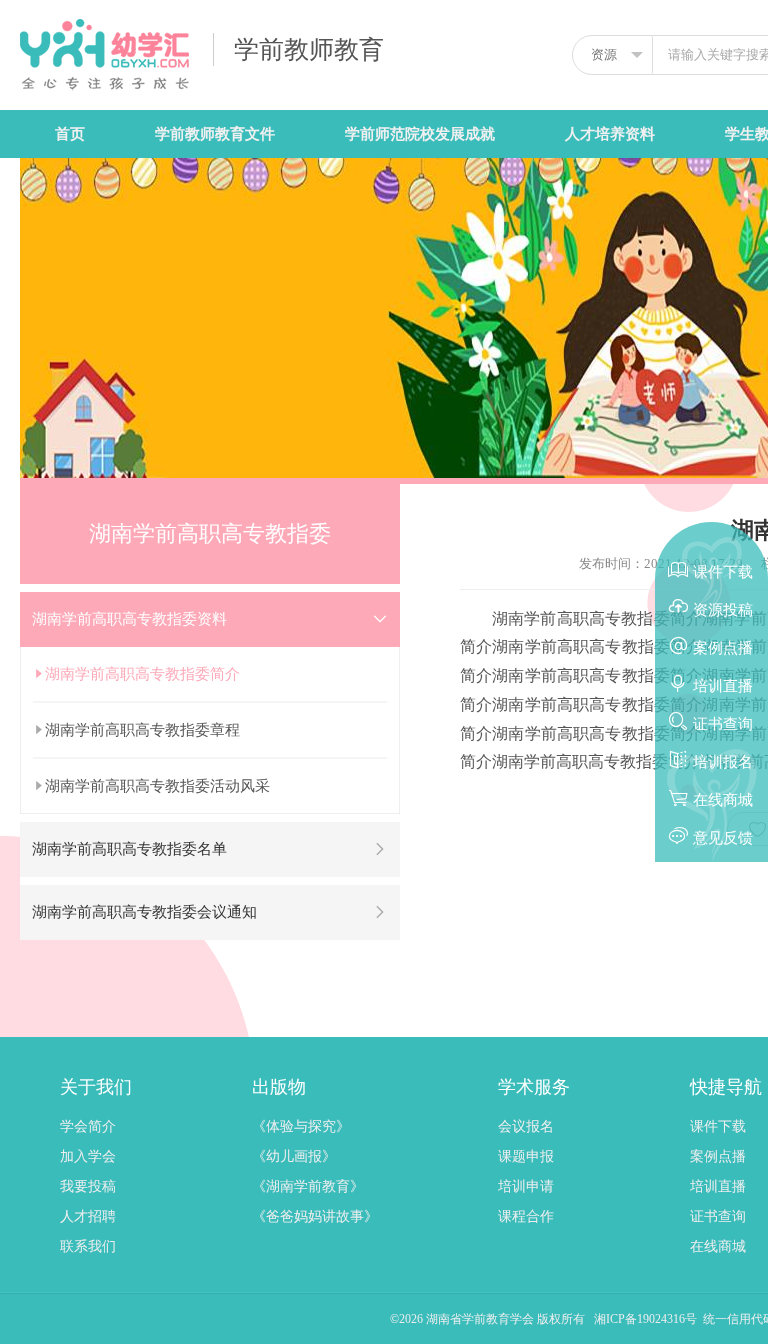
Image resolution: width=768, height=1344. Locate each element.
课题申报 (526, 1156)
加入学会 (88, 1156)
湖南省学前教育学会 (481, 1319)
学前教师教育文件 (215, 134)
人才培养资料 (610, 134)
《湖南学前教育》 (308, 1186)
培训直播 (718, 1186)
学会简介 (88, 1126)
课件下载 (718, 1126)
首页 (70, 134)
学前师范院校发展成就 (420, 134)
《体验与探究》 (301, 1126)
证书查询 (718, 1216)
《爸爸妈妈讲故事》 (315, 1216)
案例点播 (718, 1156)
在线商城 (718, 1246)
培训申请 (526, 1186)
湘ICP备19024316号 (645, 1319)
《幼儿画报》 (294, 1156)
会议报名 (526, 1126)
